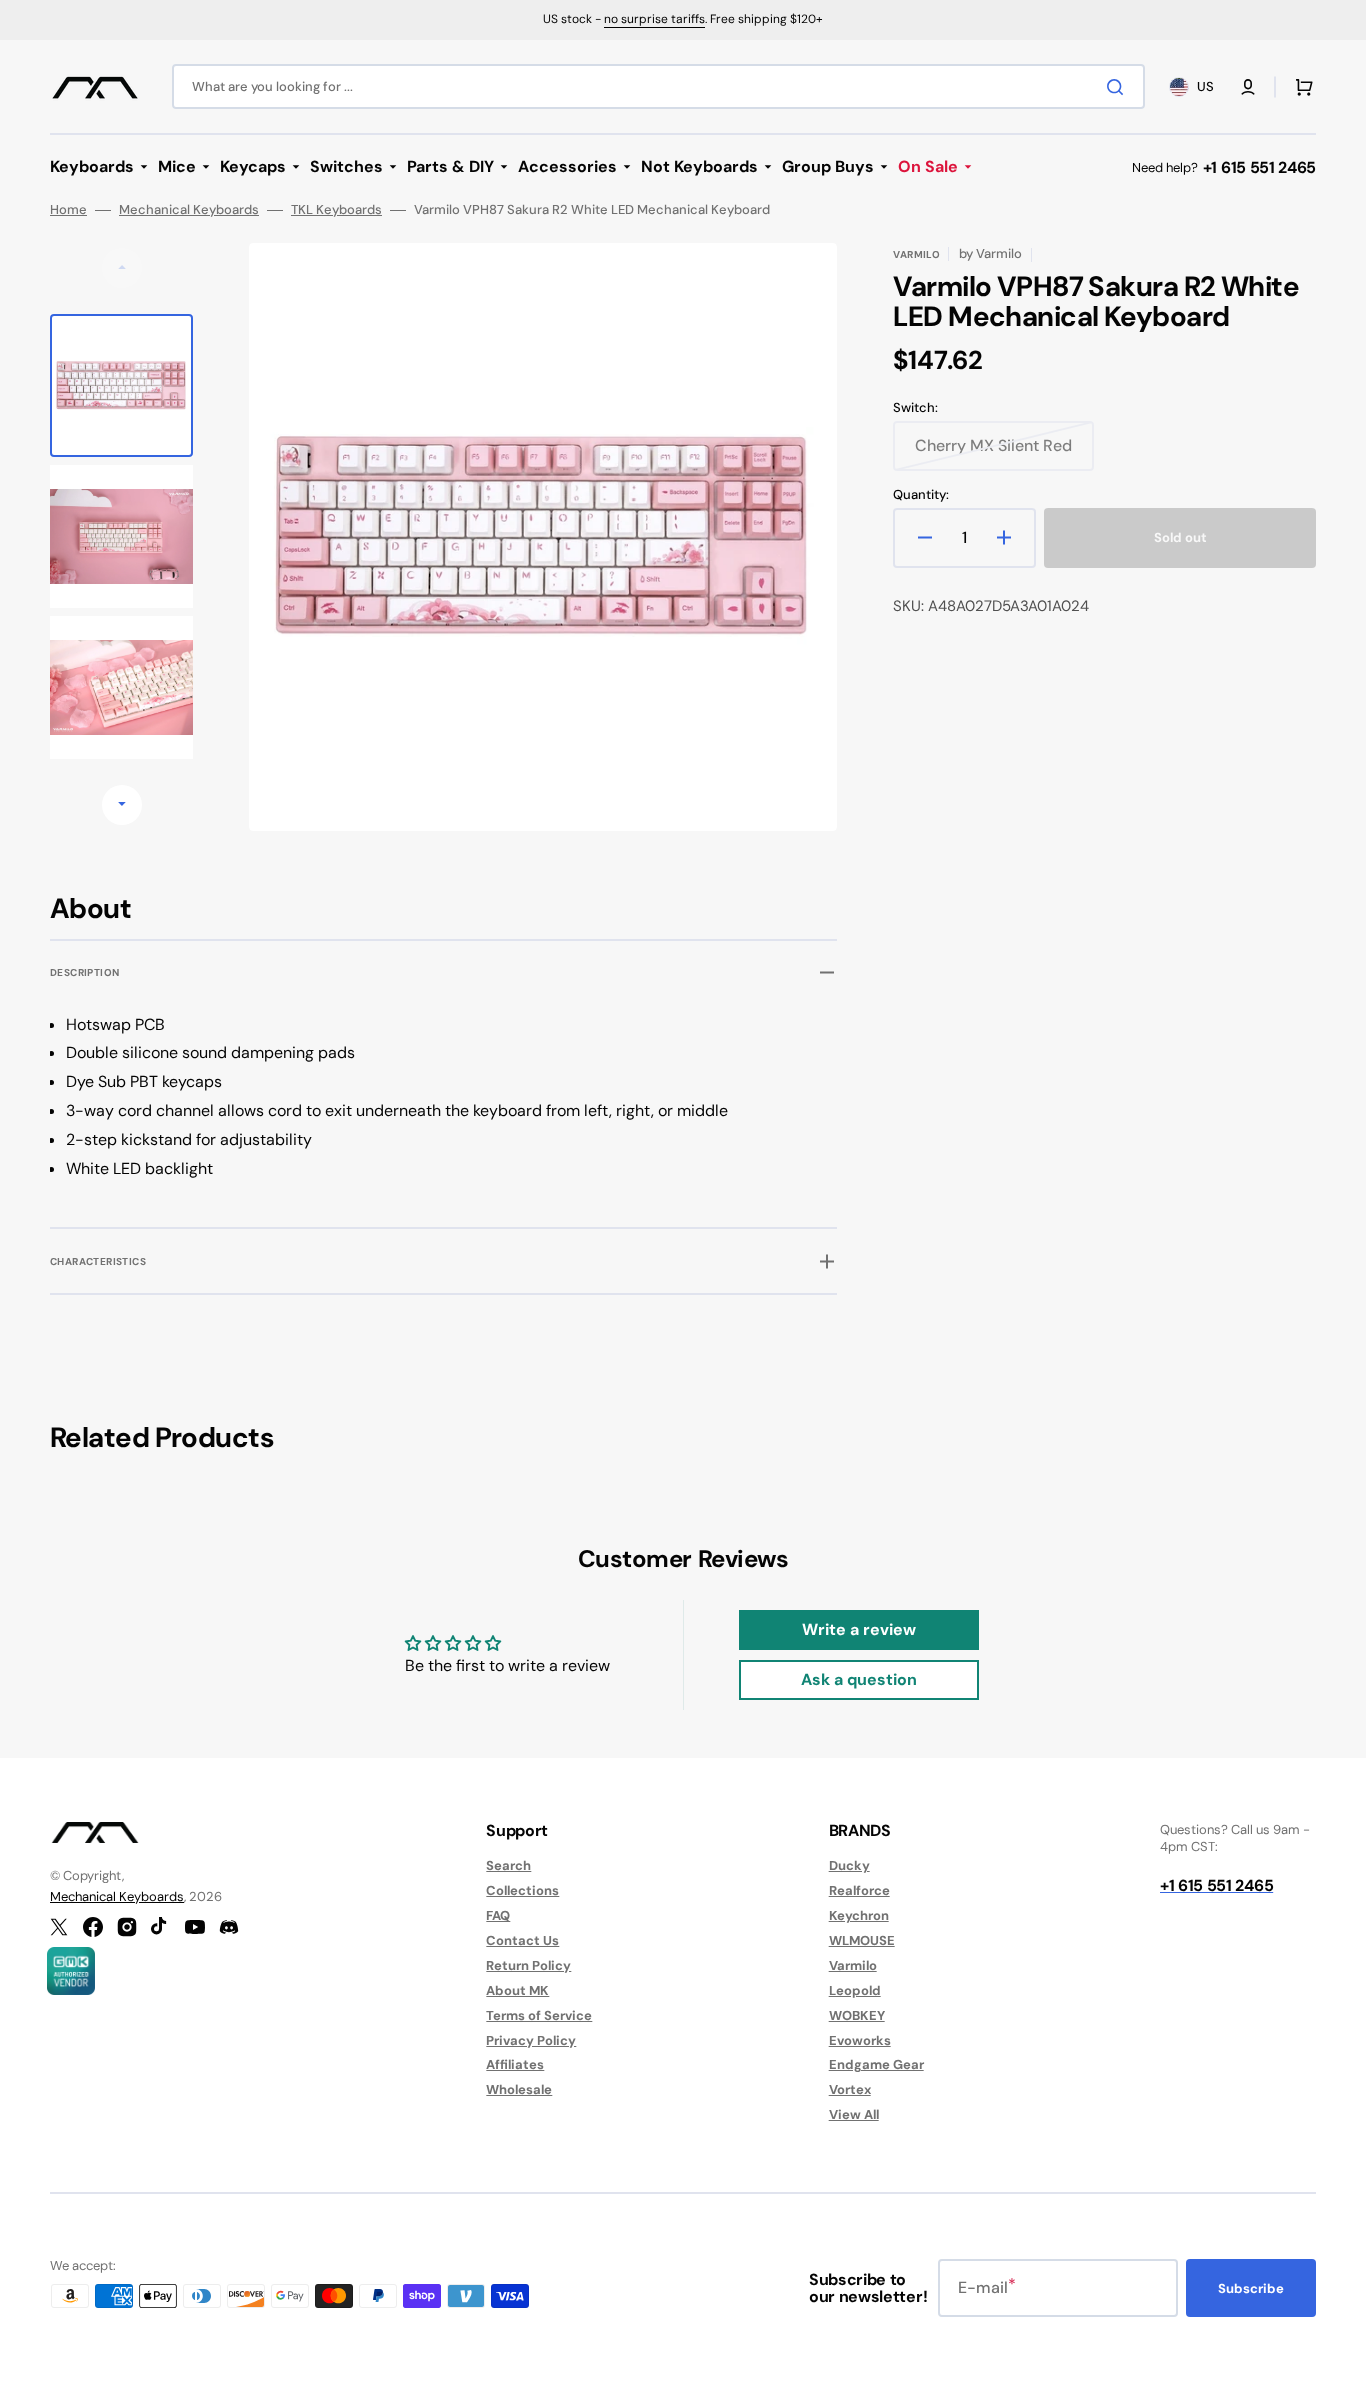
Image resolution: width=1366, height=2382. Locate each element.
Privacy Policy (531, 2040)
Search (508, 1866)
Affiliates (515, 2064)
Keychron (859, 1915)
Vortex (850, 2089)
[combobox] (658, 86)
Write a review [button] (859, 1629)
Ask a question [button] (859, 1679)
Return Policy (528, 1965)
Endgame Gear (876, 2064)
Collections (522, 1890)
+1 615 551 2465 (1259, 167)
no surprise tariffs (654, 19)
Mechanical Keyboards (189, 210)
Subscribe (1251, 2288)
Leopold (855, 1990)
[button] (1248, 87)
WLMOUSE (862, 1940)
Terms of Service (539, 2015)
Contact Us (522, 1940)
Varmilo (853, 1965)
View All (854, 2114)
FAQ (498, 1915)
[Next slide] (122, 805)
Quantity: (921, 495)
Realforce (859, 1890)
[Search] (1119, 87)
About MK (517, 1990)
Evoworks (860, 2040)
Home (68, 210)
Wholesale (519, 2089)
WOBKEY (857, 2015)
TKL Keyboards (336, 210)
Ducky (849, 1866)
